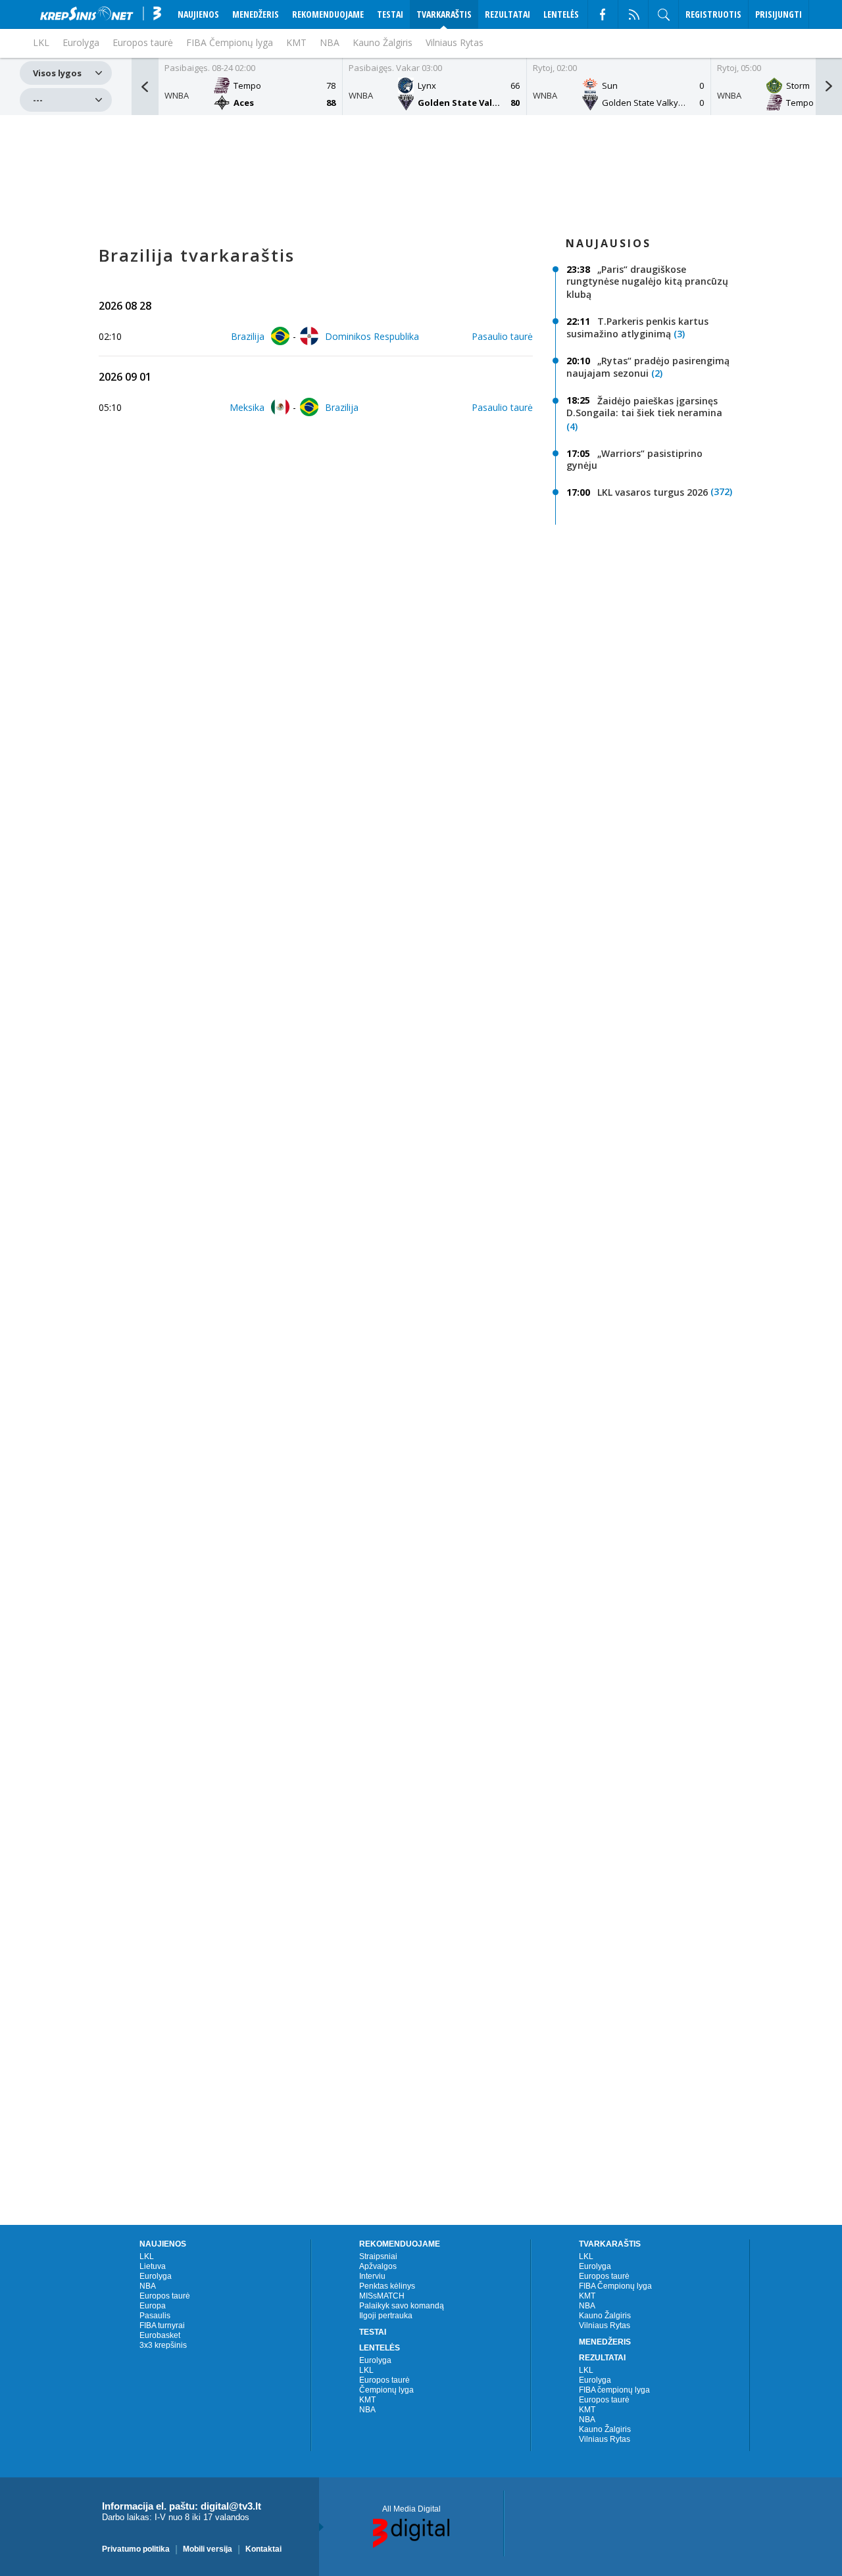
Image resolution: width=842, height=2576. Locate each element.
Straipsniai (378, 2256)
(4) (572, 426)
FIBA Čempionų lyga (230, 42)
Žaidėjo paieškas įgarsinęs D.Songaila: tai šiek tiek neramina (644, 406)
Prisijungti (779, 14)
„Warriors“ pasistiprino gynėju (634, 459)
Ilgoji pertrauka (386, 2316)
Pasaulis (155, 2316)
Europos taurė (165, 2296)
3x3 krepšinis (163, 2345)
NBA (330, 42)
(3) (679, 334)
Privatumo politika (136, 2548)
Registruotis (713, 14)
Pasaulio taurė (502, 336)
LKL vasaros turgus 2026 (653, 492)
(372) (721, 491)
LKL (147, 2256)
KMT (296, 42)
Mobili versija (208, 2548)
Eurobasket (160, 2335)
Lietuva (153, 2266)
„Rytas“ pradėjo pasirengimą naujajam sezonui (648, 367)
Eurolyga (156, 2276)
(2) (657, 374)
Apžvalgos (378, 2266)
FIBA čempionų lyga (614, 2390)
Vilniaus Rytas (455, 42)
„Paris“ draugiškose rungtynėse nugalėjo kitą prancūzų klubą (647, 282)
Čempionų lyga (386, 2390)
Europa (153, 2306)
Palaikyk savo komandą (402, 2306)
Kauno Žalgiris (383, 42)
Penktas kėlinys (387, 2286)
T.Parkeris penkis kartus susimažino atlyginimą (637, 328)
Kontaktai (263, 2548)
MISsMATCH (382, 2296)
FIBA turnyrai (162, 2326)
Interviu (372, 2276)
